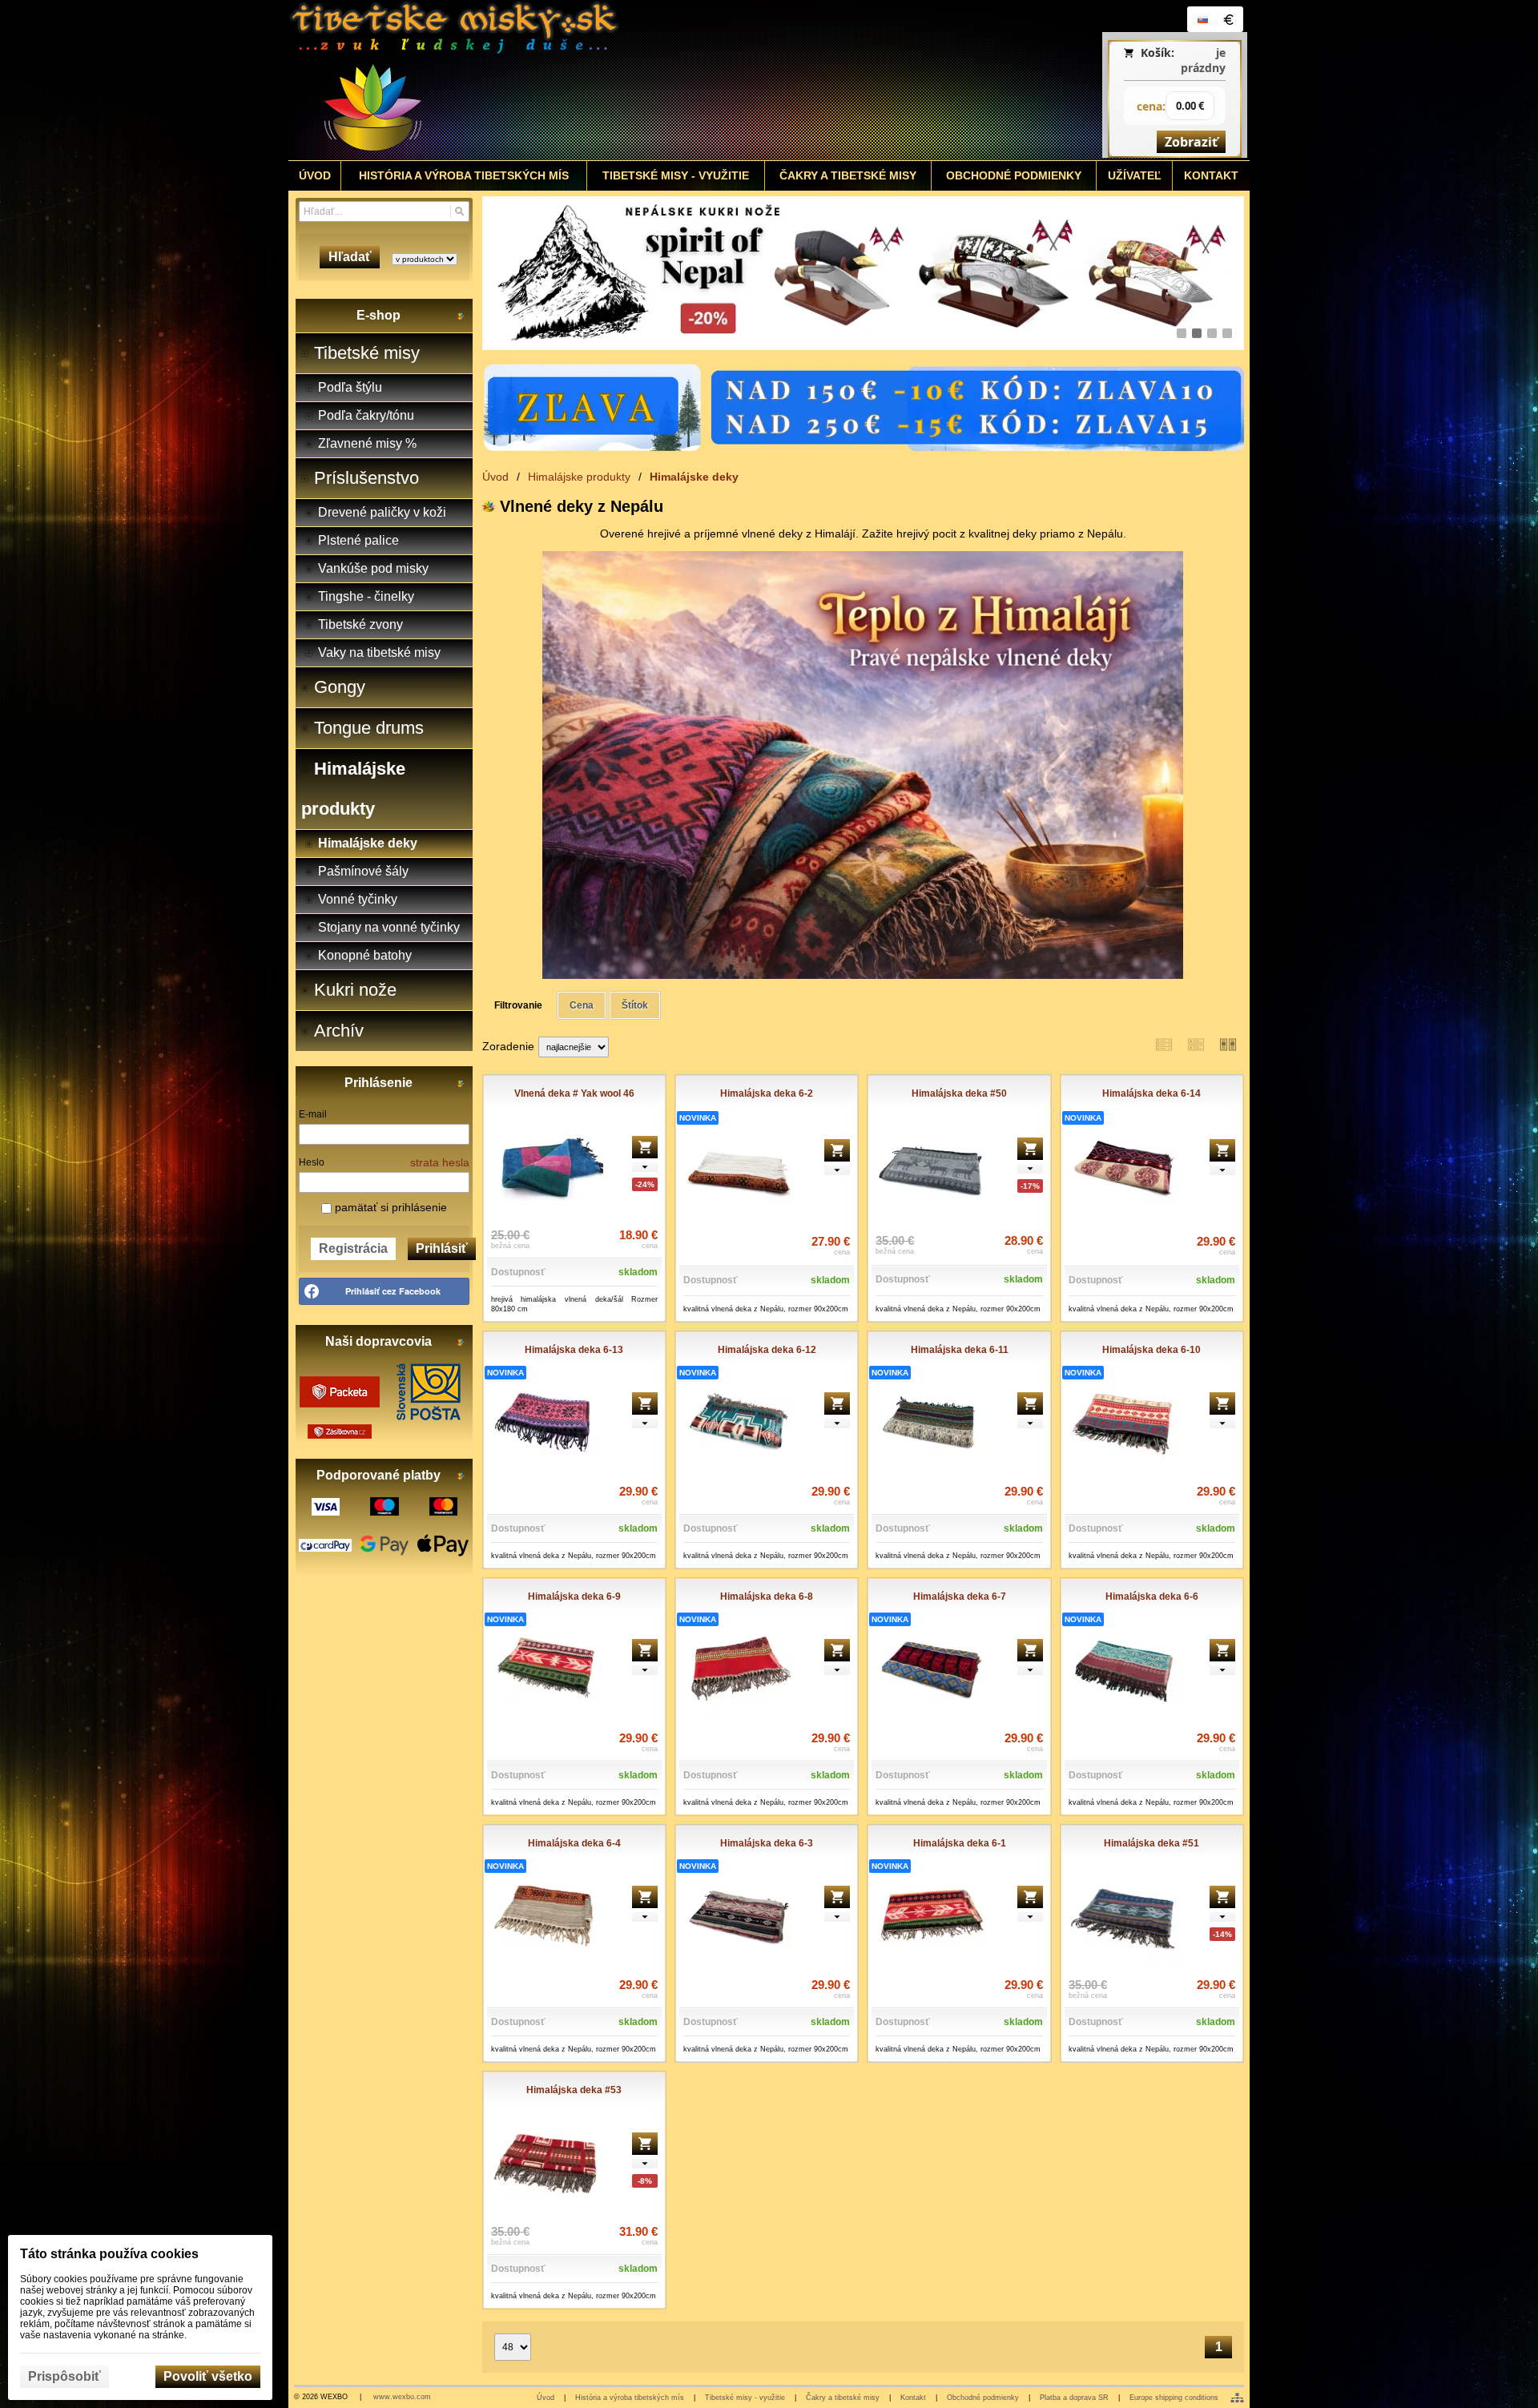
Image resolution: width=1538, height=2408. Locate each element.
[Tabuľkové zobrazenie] (1196, 1045)
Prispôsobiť (64, 2376)
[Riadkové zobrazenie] (1164, 1045)
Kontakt (913, 2398)
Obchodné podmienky (983, 2398)
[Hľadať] (459, 211)
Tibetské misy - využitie (745, 2398)
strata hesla (440, 1162)
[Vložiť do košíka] (645, 1147)
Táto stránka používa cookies (109, 2254)
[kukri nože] (863, 273)
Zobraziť (1191, 142)
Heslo (312, 1162)
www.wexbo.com (402, 2397)
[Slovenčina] (1202, 19)
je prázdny (1203, 60)
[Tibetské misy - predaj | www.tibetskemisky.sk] (650, 80)
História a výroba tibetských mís (630, 2398)
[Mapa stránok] (1237, 2398)
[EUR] (1228, 19)
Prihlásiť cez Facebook (393, 1291)
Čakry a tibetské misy (843, 2398)
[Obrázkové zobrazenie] (1228, 1045)
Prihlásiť (442, 1248)
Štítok (635, 1005)
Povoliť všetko (208, 2376)
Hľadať (350, 257)
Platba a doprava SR (1074, 2398)
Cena (582, 1005)
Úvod (546, 2398)
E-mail (313, 1114)
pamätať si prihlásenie (389, 1207)
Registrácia (353, 1248)
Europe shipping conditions (1174, 2398)
